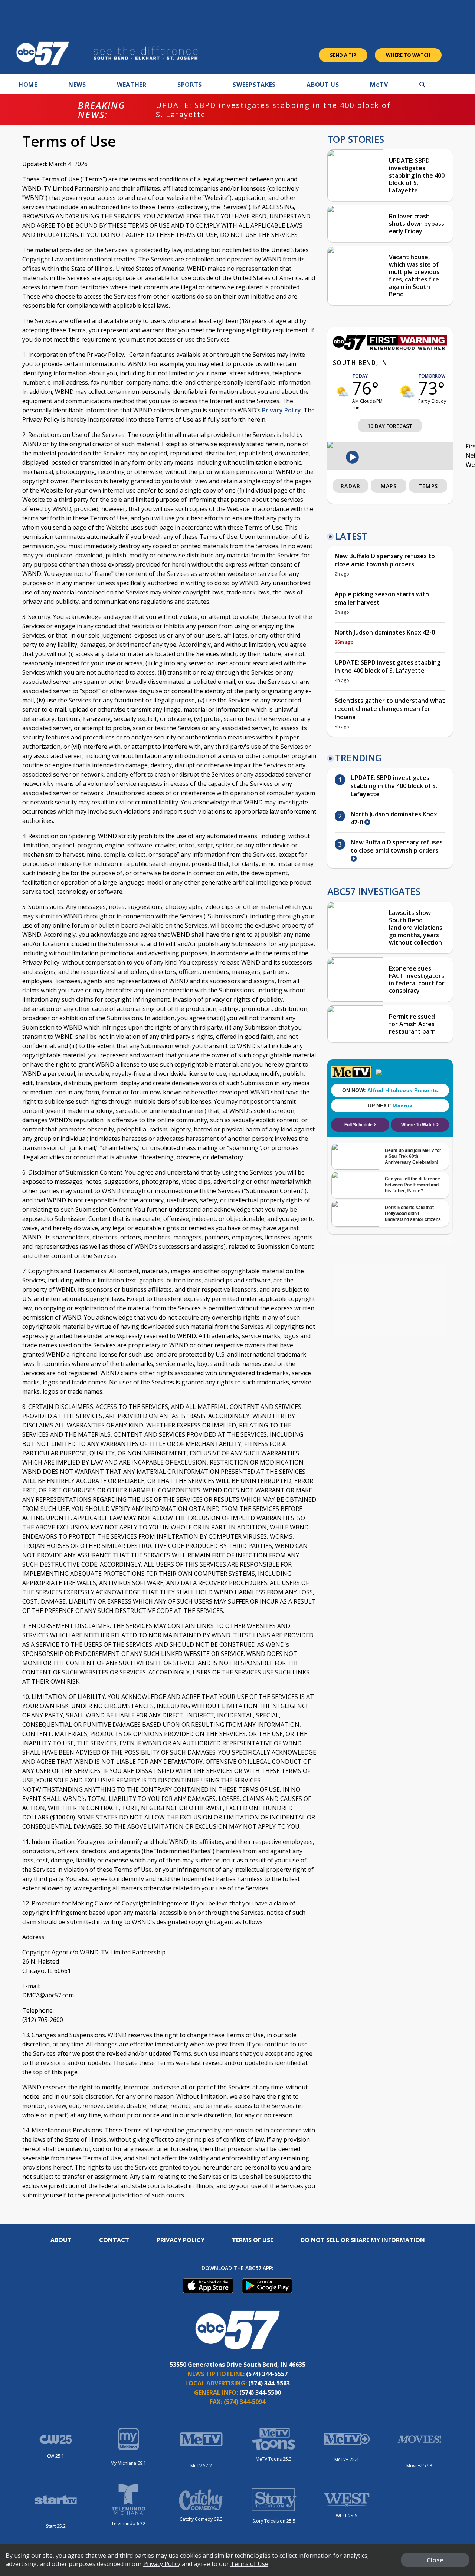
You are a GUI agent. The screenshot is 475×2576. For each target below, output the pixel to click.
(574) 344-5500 (260, 2392)
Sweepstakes (254, 85)
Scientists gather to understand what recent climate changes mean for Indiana (390, 709)
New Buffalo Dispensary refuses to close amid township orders (385, 560)
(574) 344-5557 (267, 2374)
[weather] (343, 391)
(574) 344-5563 (269, 2383)
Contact (114, 2240)
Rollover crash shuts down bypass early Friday (417, 224)
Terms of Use (253, 2240)
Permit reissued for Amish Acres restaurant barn (412, 1024)
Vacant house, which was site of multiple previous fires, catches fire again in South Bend (414, 276)
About (61, 2240)
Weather (132, 85)
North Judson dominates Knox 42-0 (385, 632)
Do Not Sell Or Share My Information (363, 2240)
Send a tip (343, 55)
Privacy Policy (281, 410)
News (77, 85)
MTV (379, 85)
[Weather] (390, 348)
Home (28, 85)
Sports (190, 85)
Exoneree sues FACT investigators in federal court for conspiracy (417, 979)
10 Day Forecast (390, 426)
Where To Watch (408, 55)
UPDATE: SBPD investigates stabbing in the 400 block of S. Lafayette (273, 110)
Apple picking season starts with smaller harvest (382, 598)
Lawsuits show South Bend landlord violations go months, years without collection (416, 928)
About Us (323, 85)
